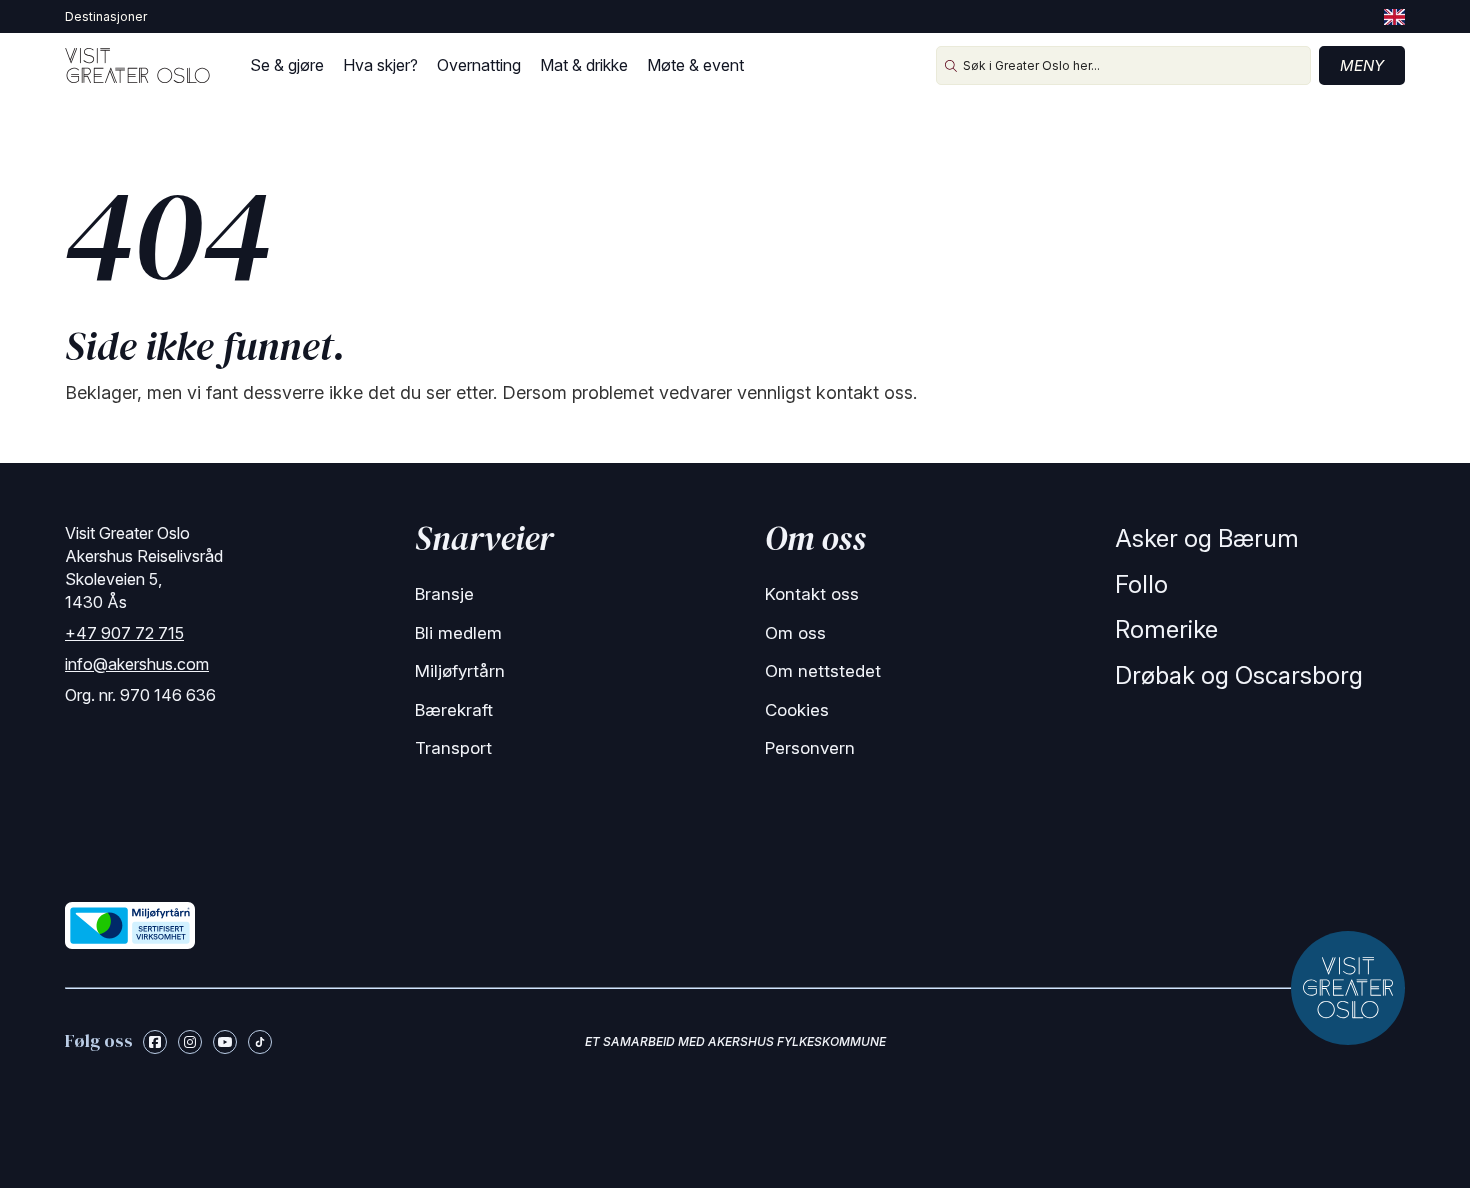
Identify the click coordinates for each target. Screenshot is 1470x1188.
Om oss (795, 633)
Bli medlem (458, 633)
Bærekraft (454, 710)
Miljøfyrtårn (460, 671)
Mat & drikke (584, 65)
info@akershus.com (137, 664)
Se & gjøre (287, 65)
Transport (453, 748)
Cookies (797, 710)
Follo (1141, 584)
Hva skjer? (380, 65)
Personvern (810, 748)
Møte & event (695, 65)
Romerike (1166, 629)
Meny (1362, 65)
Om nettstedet (823, 671)
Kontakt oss (812, 594)
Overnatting (479, 65)
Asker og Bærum (1207, 538)
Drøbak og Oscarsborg (1239, 675)
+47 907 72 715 (124, 633)
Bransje (444, 594)
